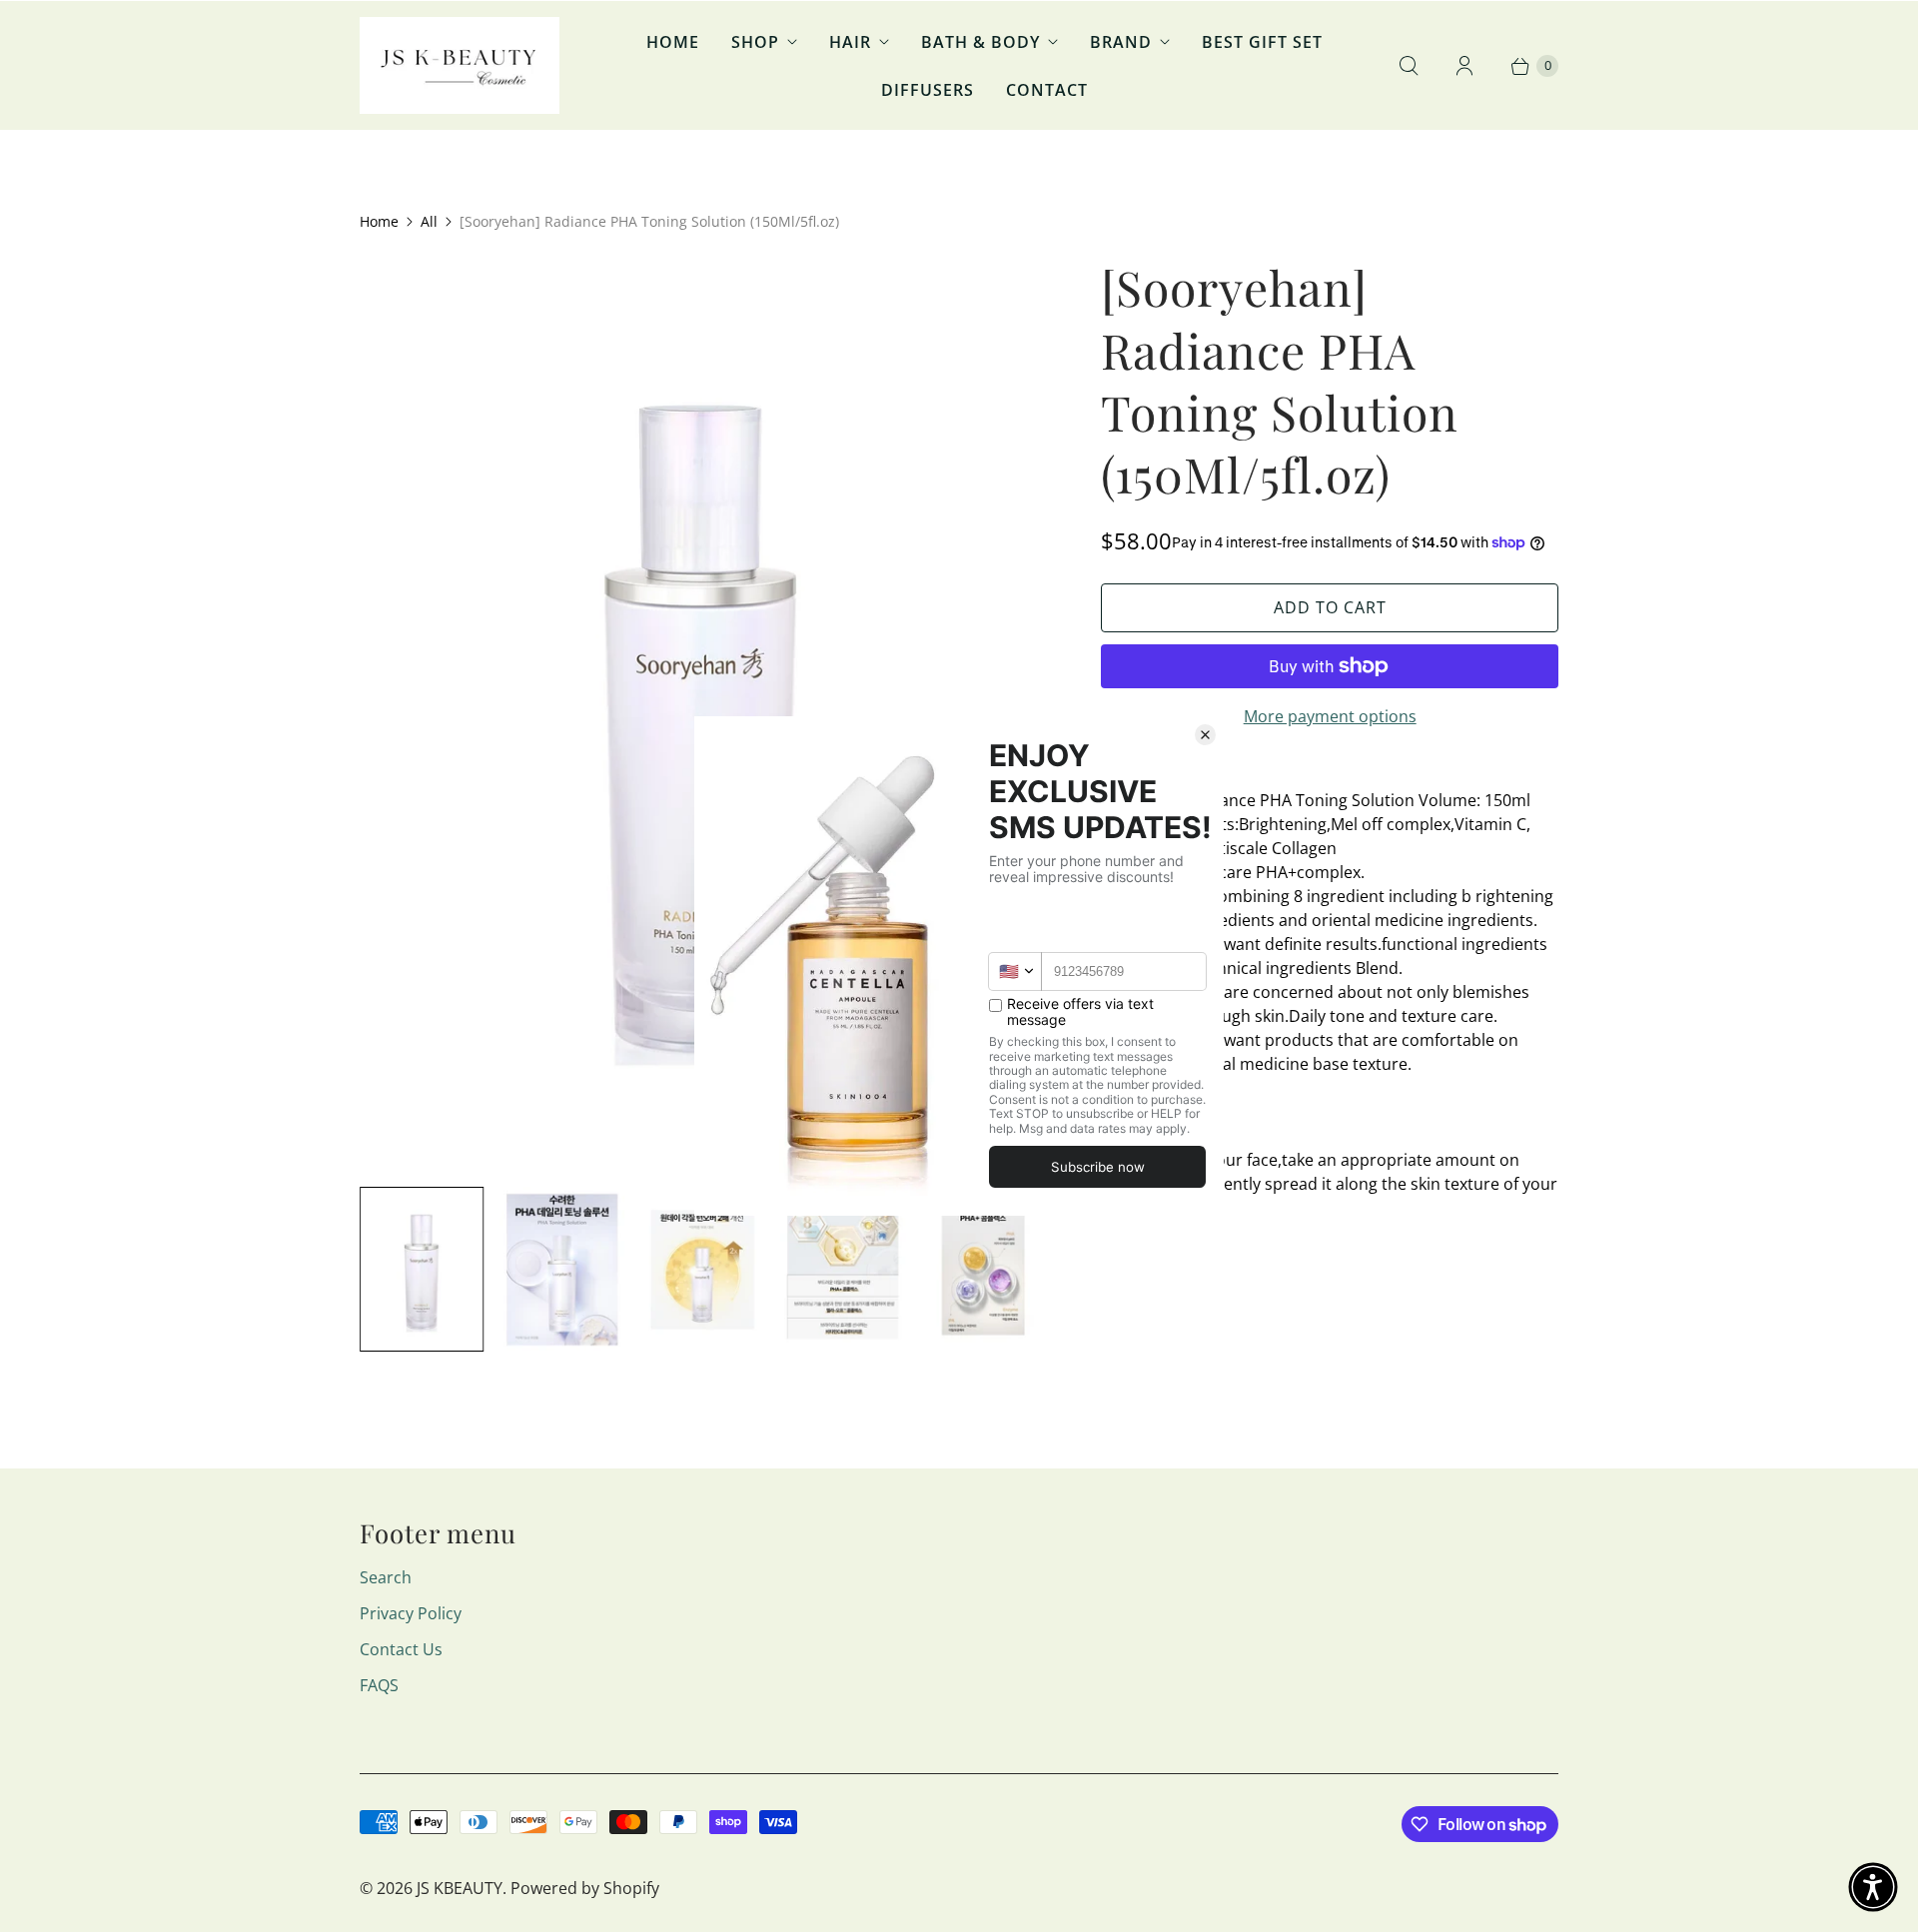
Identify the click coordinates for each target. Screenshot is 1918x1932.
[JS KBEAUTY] (460, 65)
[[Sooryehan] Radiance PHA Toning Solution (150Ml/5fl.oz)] (702, 713)
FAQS (379, 1685)
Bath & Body (980, 42)
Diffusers (928, 90)
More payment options (1330, 716)
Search (386, 1577)
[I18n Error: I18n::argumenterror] (422, 1270)
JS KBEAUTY (460, 1888)
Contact (1047, 90)
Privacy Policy (411, 1613)
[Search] (1409, 66)
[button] (1873, 1887)
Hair (850, 42)
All (429, 221)
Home (673, 42)
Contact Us (401, 1649)
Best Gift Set (1262, 42)
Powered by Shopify (585, 1888)
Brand (1121, 42)
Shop (755, 42)
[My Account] (1464, 66)
